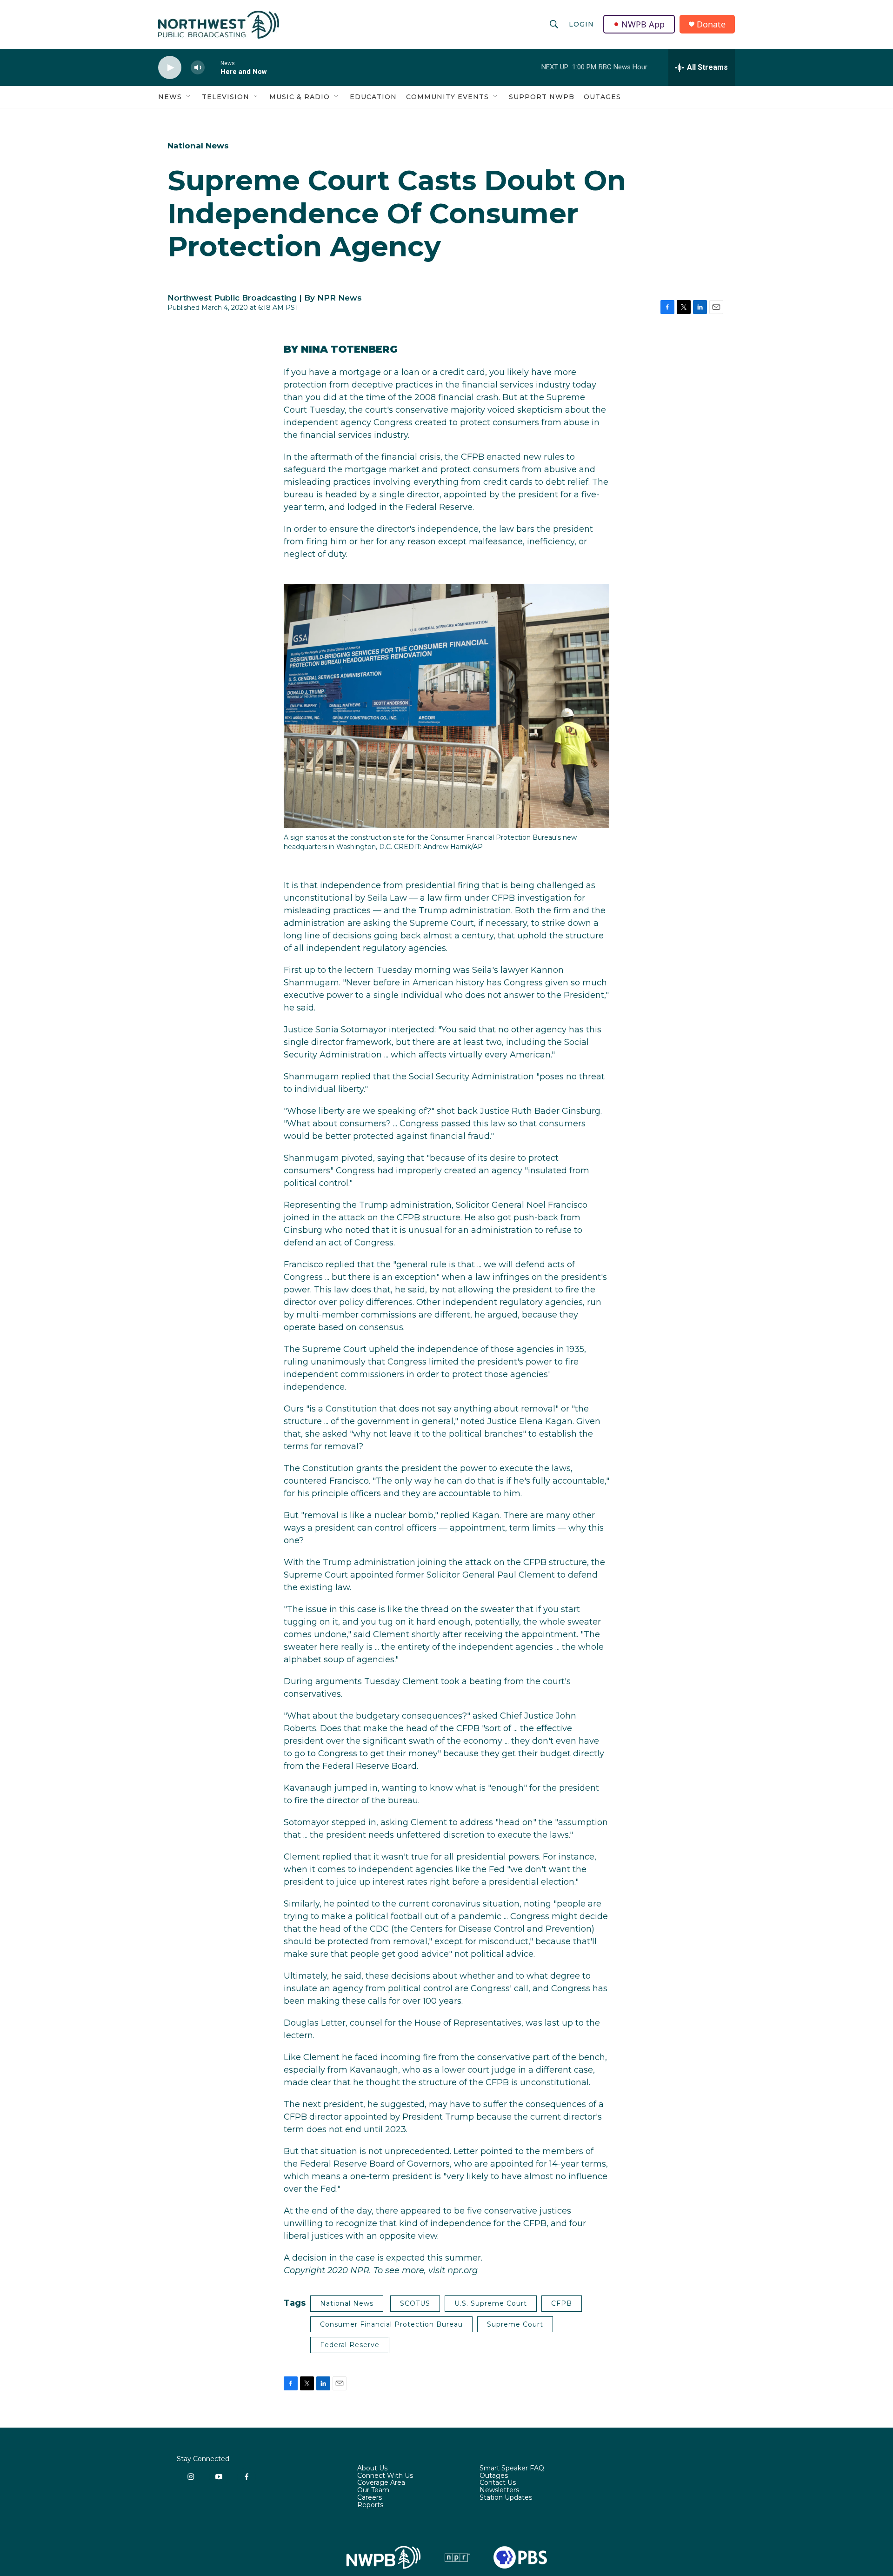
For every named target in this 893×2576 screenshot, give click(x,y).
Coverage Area (381, 2483)
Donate (711, 24)
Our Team (373, 2490)
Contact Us (498, 2483)
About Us (372, 2469)
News (170, 97)
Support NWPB (542, 97)
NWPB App (643, 24)
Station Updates (506, 2498)
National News (198, 146)
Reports (370, 2505)
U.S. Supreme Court (491, 2303)
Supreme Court (515, 2324)
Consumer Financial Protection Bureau (391, 2324)
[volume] (198, 68)
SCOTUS (415, 2303)
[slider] (213, 67)
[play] (170, 68)
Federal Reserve (350, 2345)
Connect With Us (385, 2476)
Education (373, 97)
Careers (370, 2498)
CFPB (562, 2303)
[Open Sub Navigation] (189, 97)
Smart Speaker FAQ (512, 2469)
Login (581, 24)
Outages (602, 97)
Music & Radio (300, 97)
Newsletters (499, 2490)
